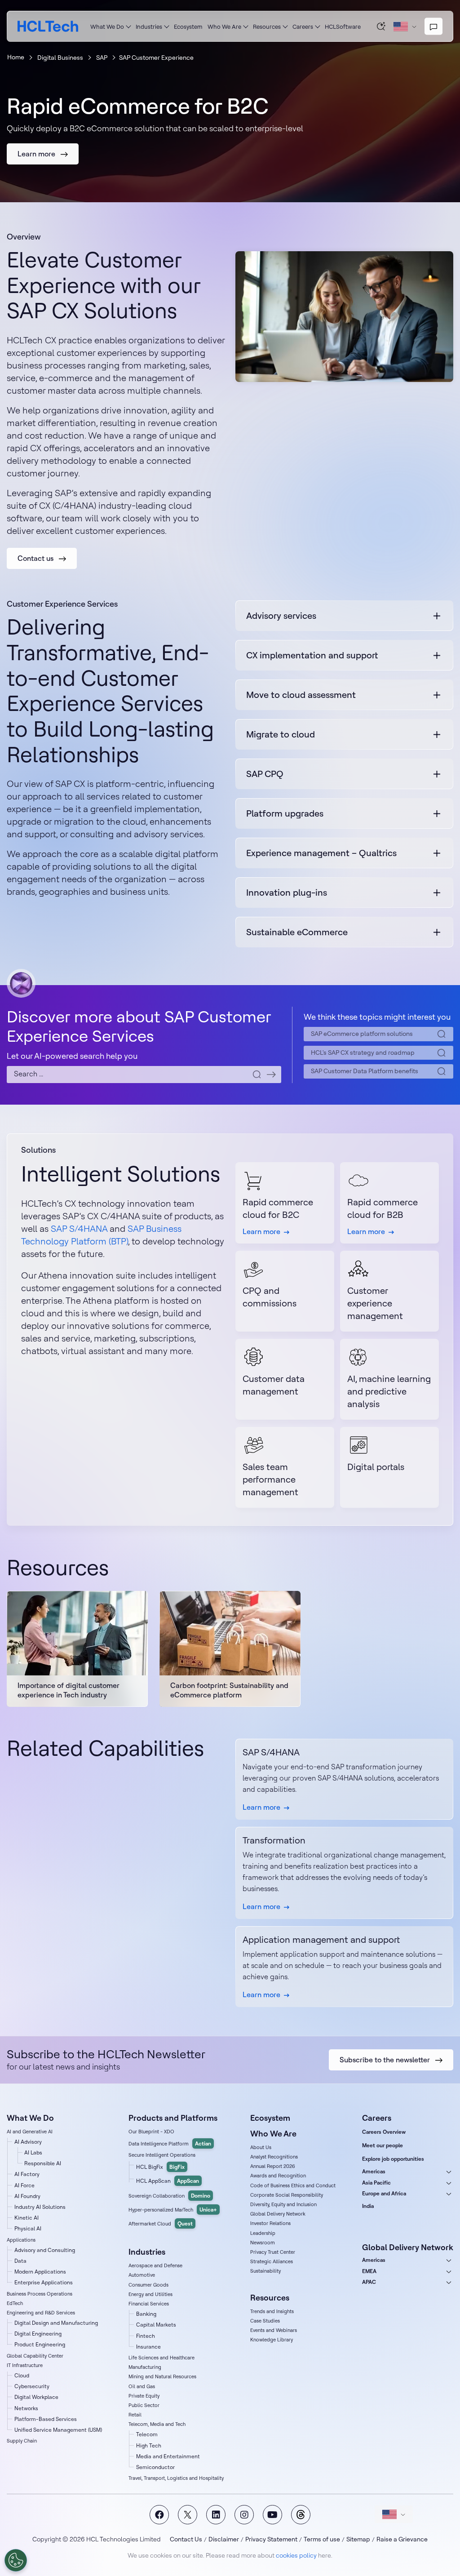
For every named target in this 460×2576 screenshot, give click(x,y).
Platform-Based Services (46, 2419)
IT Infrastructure (25, 2365)
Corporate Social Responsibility (287, 2195)
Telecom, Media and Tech (157, 2424)
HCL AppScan (168, 2181)
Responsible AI (43, 2163)
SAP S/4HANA (79, 1228)
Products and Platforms (173, 2118)
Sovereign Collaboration (169, 2196)
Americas (374, 2171)
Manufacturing (145, 2367)
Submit (271, 1075)
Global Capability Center (35, 2356)
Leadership (263, 2233)
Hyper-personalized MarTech (173, 2210)
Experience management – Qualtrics (321, 853)
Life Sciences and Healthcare (161, 2358)
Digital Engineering (38, 2334)
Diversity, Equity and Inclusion (283, 2204)
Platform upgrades (285, 813)
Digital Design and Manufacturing (56, 2323)
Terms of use (322, 2539)
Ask (381, 26)
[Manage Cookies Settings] (16, 2560)
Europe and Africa (384, 2193)
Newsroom (263, 2243)
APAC (369, 2282)
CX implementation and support (312, 655)
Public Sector (144, 2405)
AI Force (24, 2185)
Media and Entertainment (168, 2456)
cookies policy (296, 2555)
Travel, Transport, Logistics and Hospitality (176, 2478)
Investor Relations (270, 2223)
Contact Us (186, 2539)
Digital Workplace (36, 2397)
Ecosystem (188, 27)
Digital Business (60, 58)
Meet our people (383, 2145)
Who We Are (224, 27)
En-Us (405, 27)
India (368, 2206)
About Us (261, 2147)
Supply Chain (22, 2441)
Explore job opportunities (393, 2159)
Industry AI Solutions (40, 2207)
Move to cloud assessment (301, 695)
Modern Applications (40, 2272)
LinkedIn (216, 2515)
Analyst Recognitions (274, 2157)
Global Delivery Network (278, 2214)
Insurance (148, 2347)
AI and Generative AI (30, 2132)
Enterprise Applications (44, 2282)
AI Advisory (28, 2142)
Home (16, 57)
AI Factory (27, 2174)
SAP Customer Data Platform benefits (365, 1071)
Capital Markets (156, 2325)
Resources (267, 27)
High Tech (149, 2445)
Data (20, 2261)
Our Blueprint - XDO (151, 2132)
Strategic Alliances (272, 2261)
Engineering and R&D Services (41, 2313)
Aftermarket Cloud (161, 2223)
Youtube (272, 2515)
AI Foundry (27, 2196)
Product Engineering (40, 2344)
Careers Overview (384, 2132)
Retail (135, 2415)
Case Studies (265, 2321)
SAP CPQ (265, 774)
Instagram (244, 2515)
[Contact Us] (433, 27)
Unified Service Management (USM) (58, 2430)
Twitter (188, 2515)
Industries (149, 27)
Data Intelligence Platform (170, 2143)
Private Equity (144, 2396)
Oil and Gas (142, 2386)
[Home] (48, 26)
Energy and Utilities (150, 2294)
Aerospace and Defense (155, 2265)
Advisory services (281, 615)
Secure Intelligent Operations (162, 2155)
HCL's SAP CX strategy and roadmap (363, 1053)
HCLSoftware (343, 27)
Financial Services (149, 2304)
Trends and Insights (272, 2311)
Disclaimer (224, 2539)
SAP (102, 58)
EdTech (15, 2303)
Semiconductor (155, 2467)
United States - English (394, 2514)
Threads (301, 2515)
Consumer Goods (148, 2285)
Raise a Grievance (402, 2539)
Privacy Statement (271, 2539)
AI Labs (33, 2152)
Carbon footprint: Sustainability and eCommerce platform (229, 1690)
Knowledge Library (272, 2340)
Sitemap (358, 2539)
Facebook (159, 2515)
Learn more (261, 1807)
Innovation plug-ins (287, 892)
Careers (303, 27)
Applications (21, 2240)
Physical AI (28, 2228)
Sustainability (265, 2271)
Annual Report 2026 (273, 2166)
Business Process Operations (40, 2294)
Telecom (147, 2434)
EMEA (369, 2271)
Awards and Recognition (278, 2176)
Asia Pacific (376, 2183)
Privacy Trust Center (273, 2252)
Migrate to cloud (281, 734)
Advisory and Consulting (45, 2250)
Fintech (146, 2336)
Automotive (142, 2275)
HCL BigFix (160, 2167)
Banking (146, 2314)
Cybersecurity (32, 2386)
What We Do (107, 27)
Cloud (22, 2375)
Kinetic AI (27, 2218)
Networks (26, 2408)
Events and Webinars (274, 2330)
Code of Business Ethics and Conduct (293, 2185)
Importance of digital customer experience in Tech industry (69, 1690)
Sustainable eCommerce (297, 932)
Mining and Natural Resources (162, 2376)
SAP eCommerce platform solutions (362, 1034)
